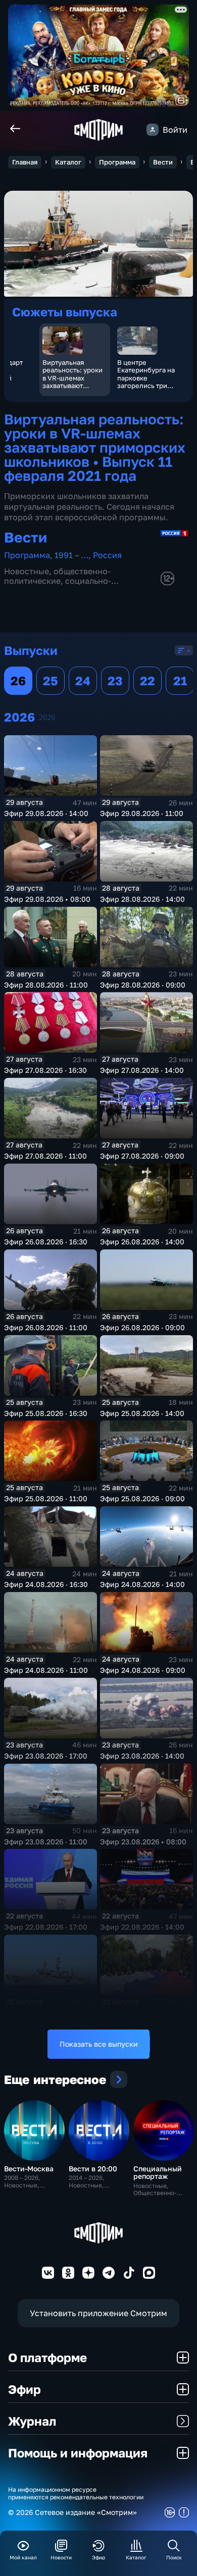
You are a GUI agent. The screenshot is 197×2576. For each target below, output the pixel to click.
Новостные (27, 571)
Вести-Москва (29, 2169)
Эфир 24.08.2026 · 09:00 (143, 1670)
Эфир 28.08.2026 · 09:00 (143, 985)
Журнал (32, 2421)
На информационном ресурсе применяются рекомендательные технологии (76, 2493)
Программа (117, 162)
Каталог (68, 162)
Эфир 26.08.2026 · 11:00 (46, 1327)
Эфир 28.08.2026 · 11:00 (46, 985)
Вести (163, 162)
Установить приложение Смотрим (98, 2313)
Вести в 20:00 (93, 2169)
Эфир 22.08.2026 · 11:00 (46, 2013)
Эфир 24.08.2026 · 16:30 (46, 1584)
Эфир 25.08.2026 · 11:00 (46, 1498)
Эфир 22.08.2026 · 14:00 (142, 1927)
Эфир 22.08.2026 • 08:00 (143, 2013)
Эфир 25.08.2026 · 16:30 (46, 1413)
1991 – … (71, 555)
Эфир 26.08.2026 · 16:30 (46, 1242)
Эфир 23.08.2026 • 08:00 (143, 1842)
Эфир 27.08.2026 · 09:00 (142, 1156)
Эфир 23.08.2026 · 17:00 (46, 1756)
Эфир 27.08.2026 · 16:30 (45, 1070)
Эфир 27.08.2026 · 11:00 (45, 1156)
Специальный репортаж (158, 2172)
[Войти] (153, 130)
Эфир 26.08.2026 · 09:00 (142, 1327)
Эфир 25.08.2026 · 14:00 (142, 1413)
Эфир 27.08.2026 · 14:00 (142, 1070)
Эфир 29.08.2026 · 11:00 (142, 813)
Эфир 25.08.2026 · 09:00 (142, 1498)
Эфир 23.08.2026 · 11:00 (46, 1842)
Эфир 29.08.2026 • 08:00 (47, 899)
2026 (47, 717)
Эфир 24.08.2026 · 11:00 (46, 1670)
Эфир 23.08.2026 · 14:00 (142, 1756)
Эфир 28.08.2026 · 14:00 (142, 899)
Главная (25, 162)
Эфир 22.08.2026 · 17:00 (46, 1927)
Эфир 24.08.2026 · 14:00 (142, 1584)
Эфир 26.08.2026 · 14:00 (142, 1242)
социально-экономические (58, 586)
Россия (107, 555)
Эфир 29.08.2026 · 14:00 (46, 813)
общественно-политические (57, 576)
